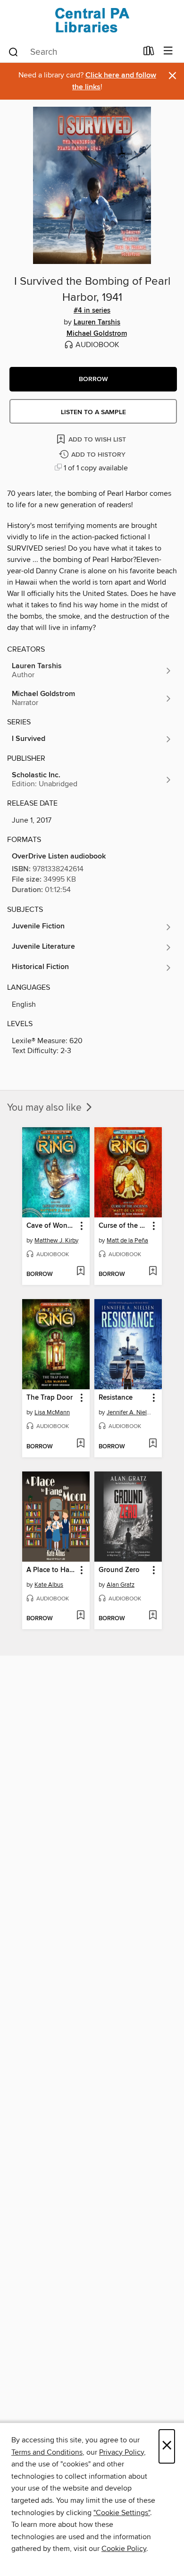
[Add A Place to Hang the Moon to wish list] (80, 1616)
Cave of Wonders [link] (51, 1226)
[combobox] (72, 52)
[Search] (13, 51)
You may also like (46, 1108)
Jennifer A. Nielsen (129, 1412)
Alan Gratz (121, 1585)
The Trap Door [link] (50, 1398)
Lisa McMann (52, 1412)
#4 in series (92, 311)
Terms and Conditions (47, 2452)
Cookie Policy (124, 2549)
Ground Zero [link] (119, 1570)
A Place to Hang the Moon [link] (51, 1570)
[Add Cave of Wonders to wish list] (80, 1272)
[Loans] (149, 53)
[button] (93, 379)
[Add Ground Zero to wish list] (153, 1616)
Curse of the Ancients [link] (124, 1226)
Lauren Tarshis (97, 323)
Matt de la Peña (127, 1241)
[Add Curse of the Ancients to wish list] (153, 1272)
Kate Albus (49, 1585)
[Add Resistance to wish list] (153, 1444)
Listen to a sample (93, 412)
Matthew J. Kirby (56, 1241)
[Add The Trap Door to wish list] (80, 1444)
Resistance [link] (116, 1398)
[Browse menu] (168, 51)
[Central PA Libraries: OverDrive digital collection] (92, 20)
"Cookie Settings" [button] (122, 2513)
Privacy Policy (121, 2452)
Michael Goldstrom (97, 334)
